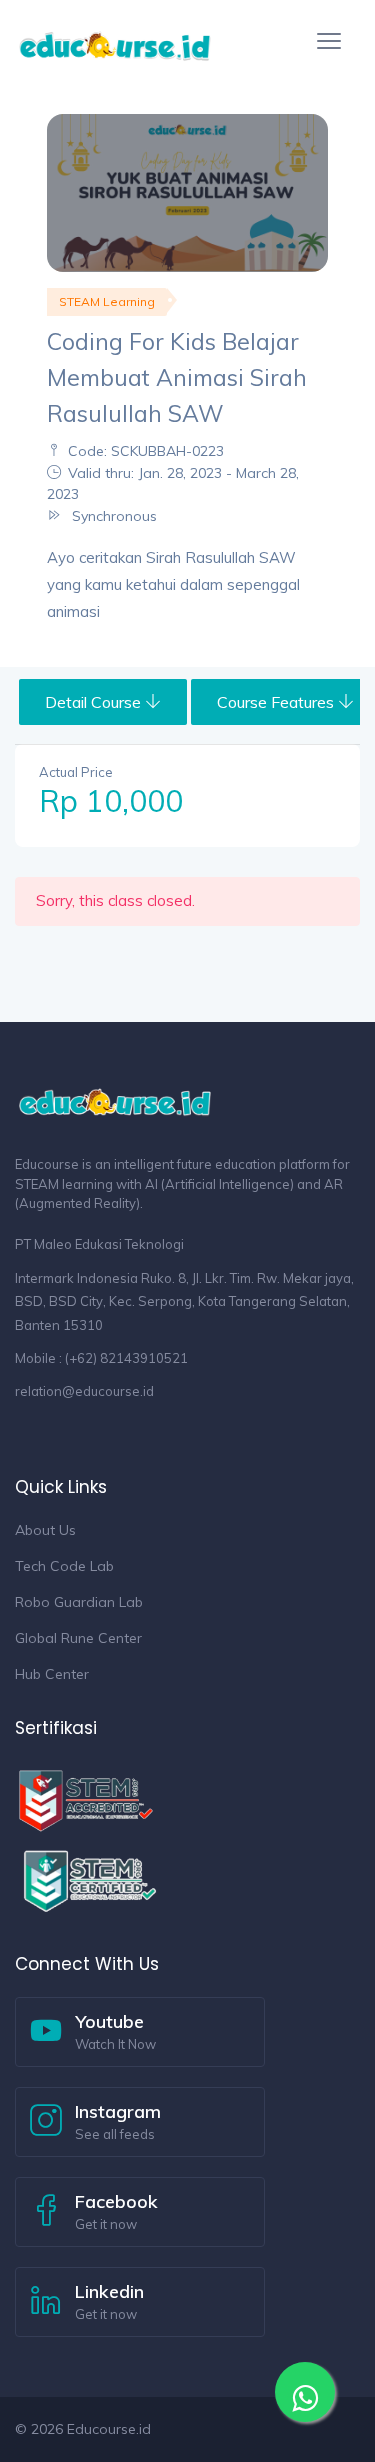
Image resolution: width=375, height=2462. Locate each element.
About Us (45, 1530)
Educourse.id (109, 2429)
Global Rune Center (78, 1638)
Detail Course (95, 702)
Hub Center (52, 1674)
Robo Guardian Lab (79, 1602)
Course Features (277, 702)
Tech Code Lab (64, 1566)
